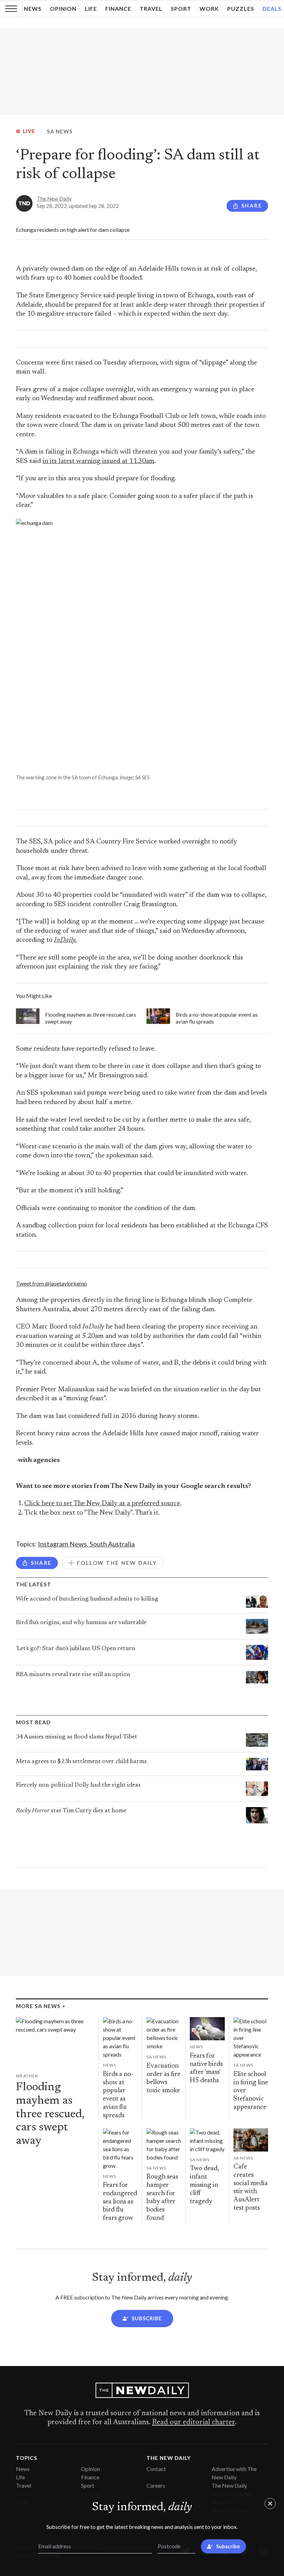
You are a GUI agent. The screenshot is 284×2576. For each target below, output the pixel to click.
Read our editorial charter (193, 2422)
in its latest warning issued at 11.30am (99, 461)
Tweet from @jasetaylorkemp (51, 1283)
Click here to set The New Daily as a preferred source (102, 1504)
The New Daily (54, 199)
